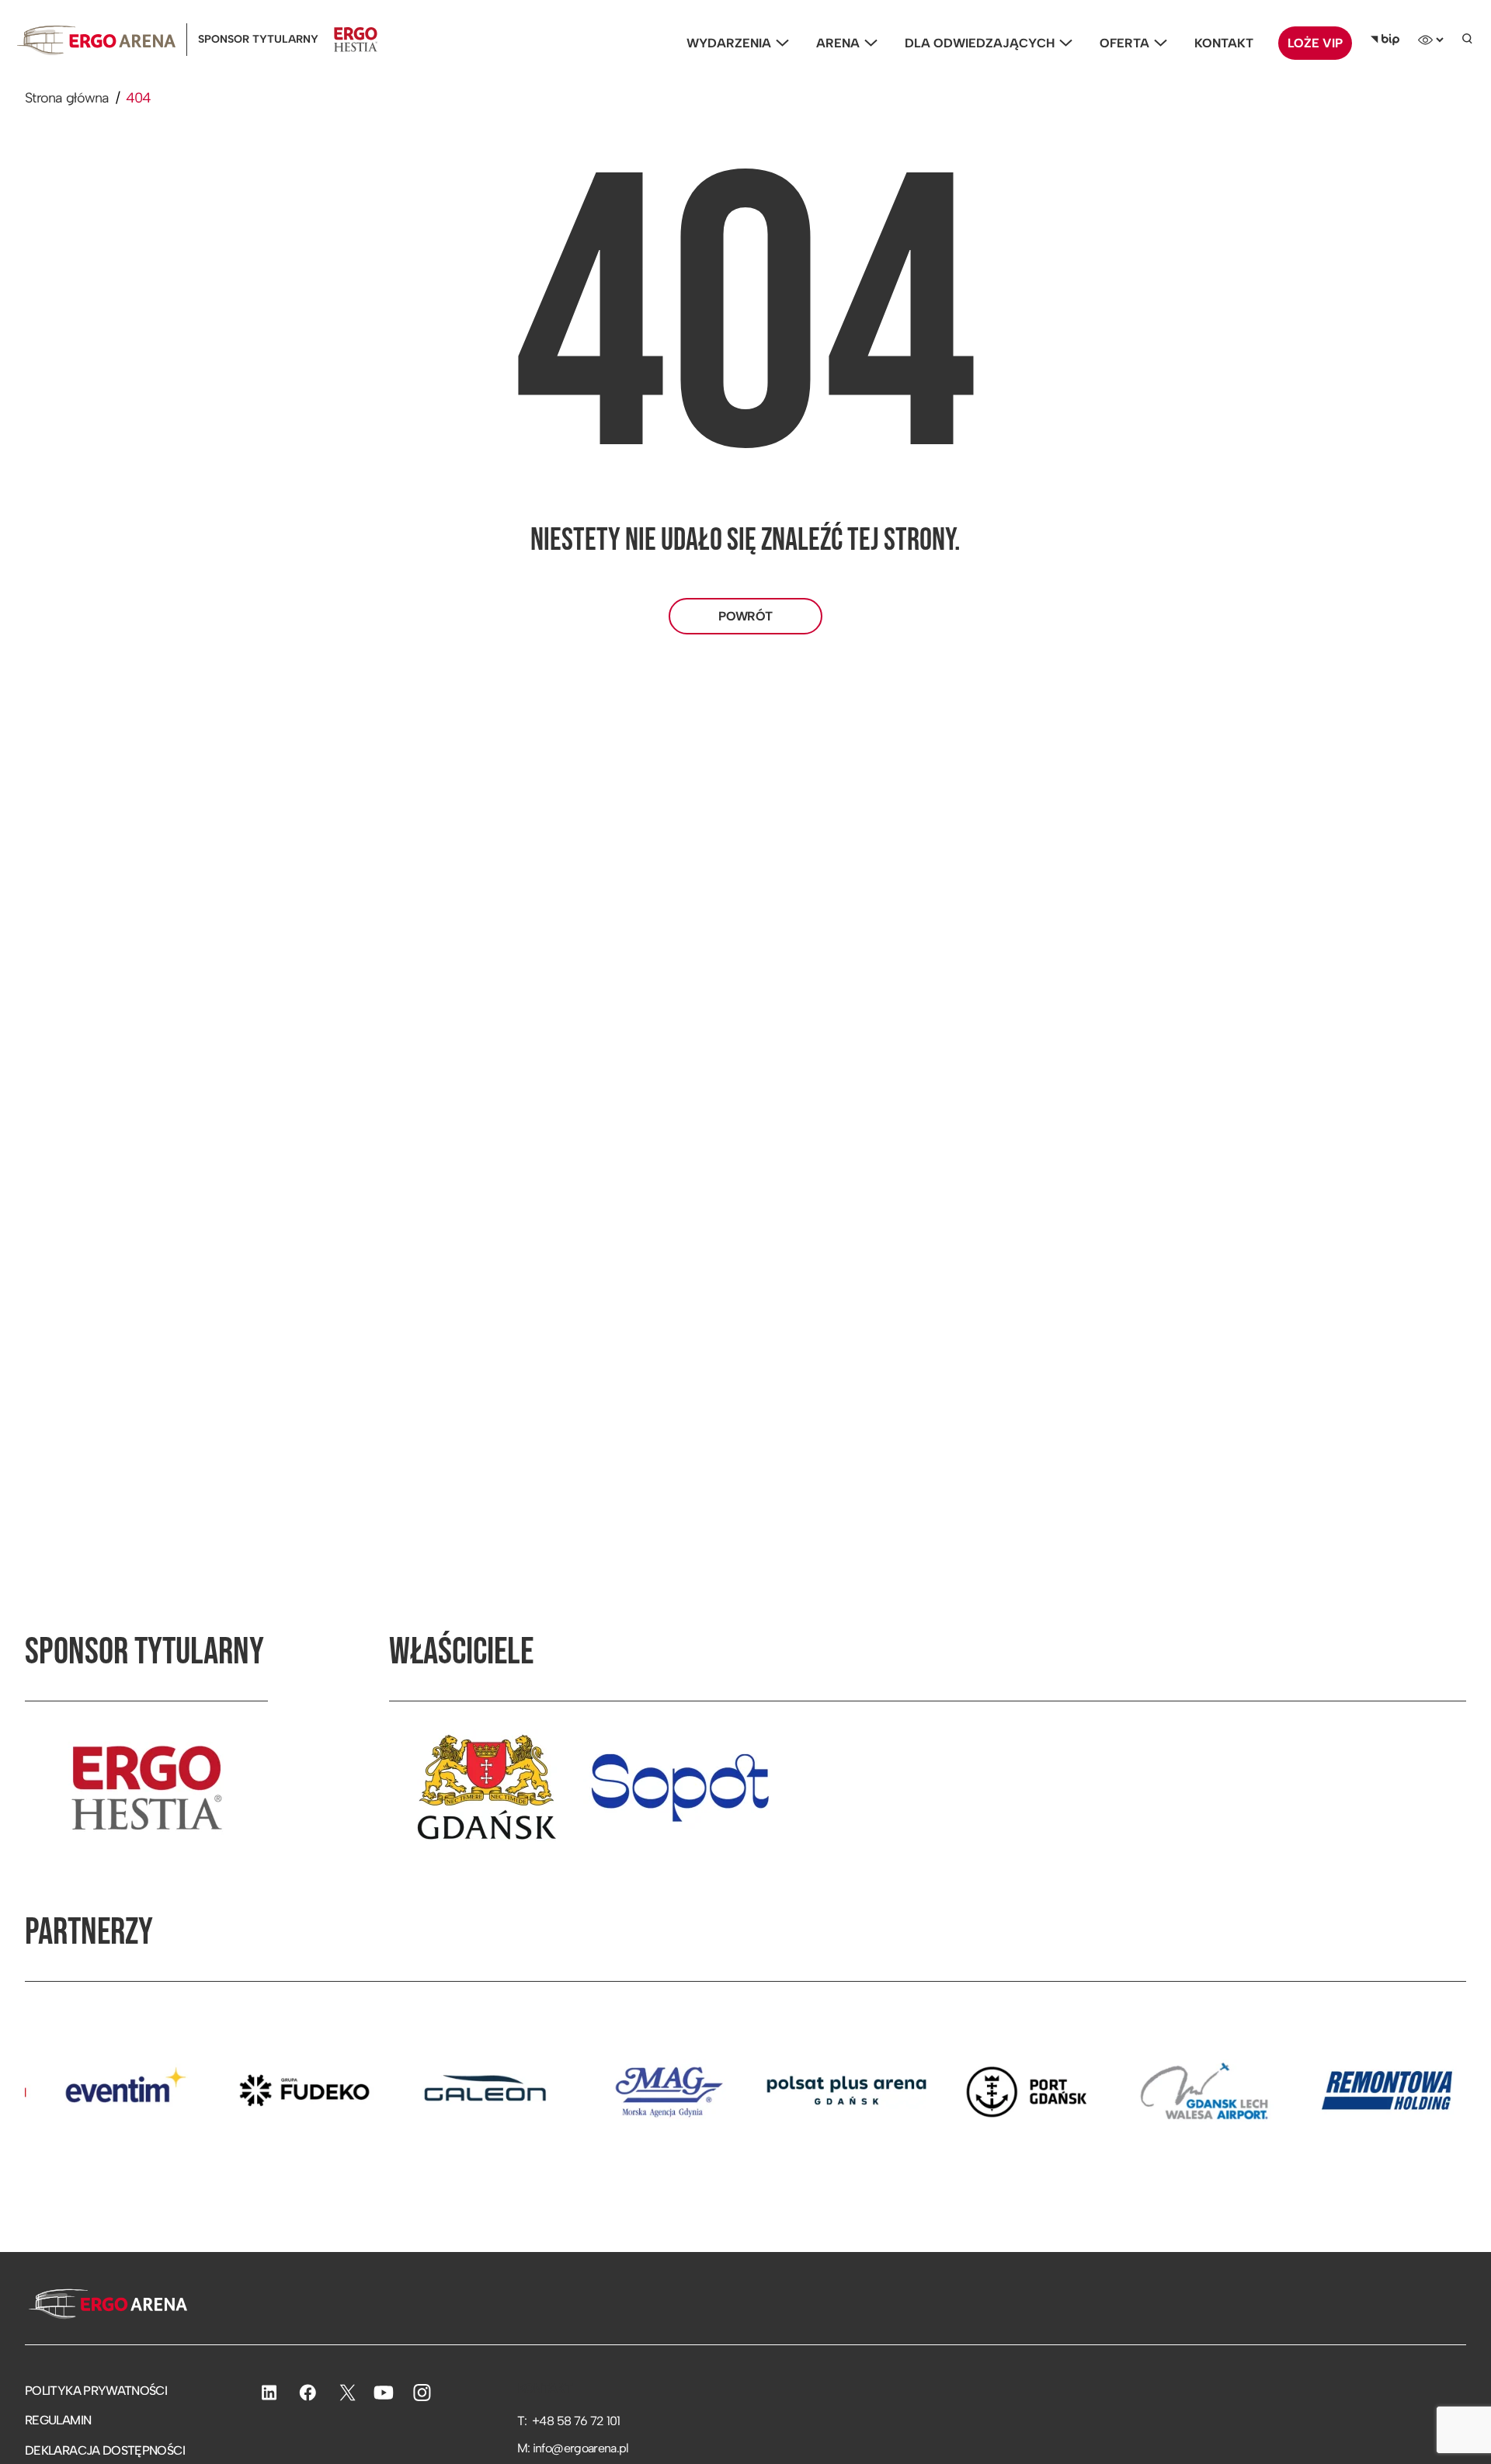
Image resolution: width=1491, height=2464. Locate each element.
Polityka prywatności (96, 2391)
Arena (838, 43)
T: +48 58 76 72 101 (569, 2421)
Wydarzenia (729, 43)
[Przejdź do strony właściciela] (486, 1788)
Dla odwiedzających (980, 43)
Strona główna (67, 98)
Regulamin (58, 2420)
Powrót (745, 616)
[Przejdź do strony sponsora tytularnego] (147, 1788)
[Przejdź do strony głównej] (106, 2306)
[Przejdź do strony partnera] (224, 2090)
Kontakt (1224, 43)
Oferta (1124, 43)
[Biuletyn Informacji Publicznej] (1385, 40)
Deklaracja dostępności (105, 2450)
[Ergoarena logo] (96, 40)
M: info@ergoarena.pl (573, 2448)
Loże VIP (1315, 43)
